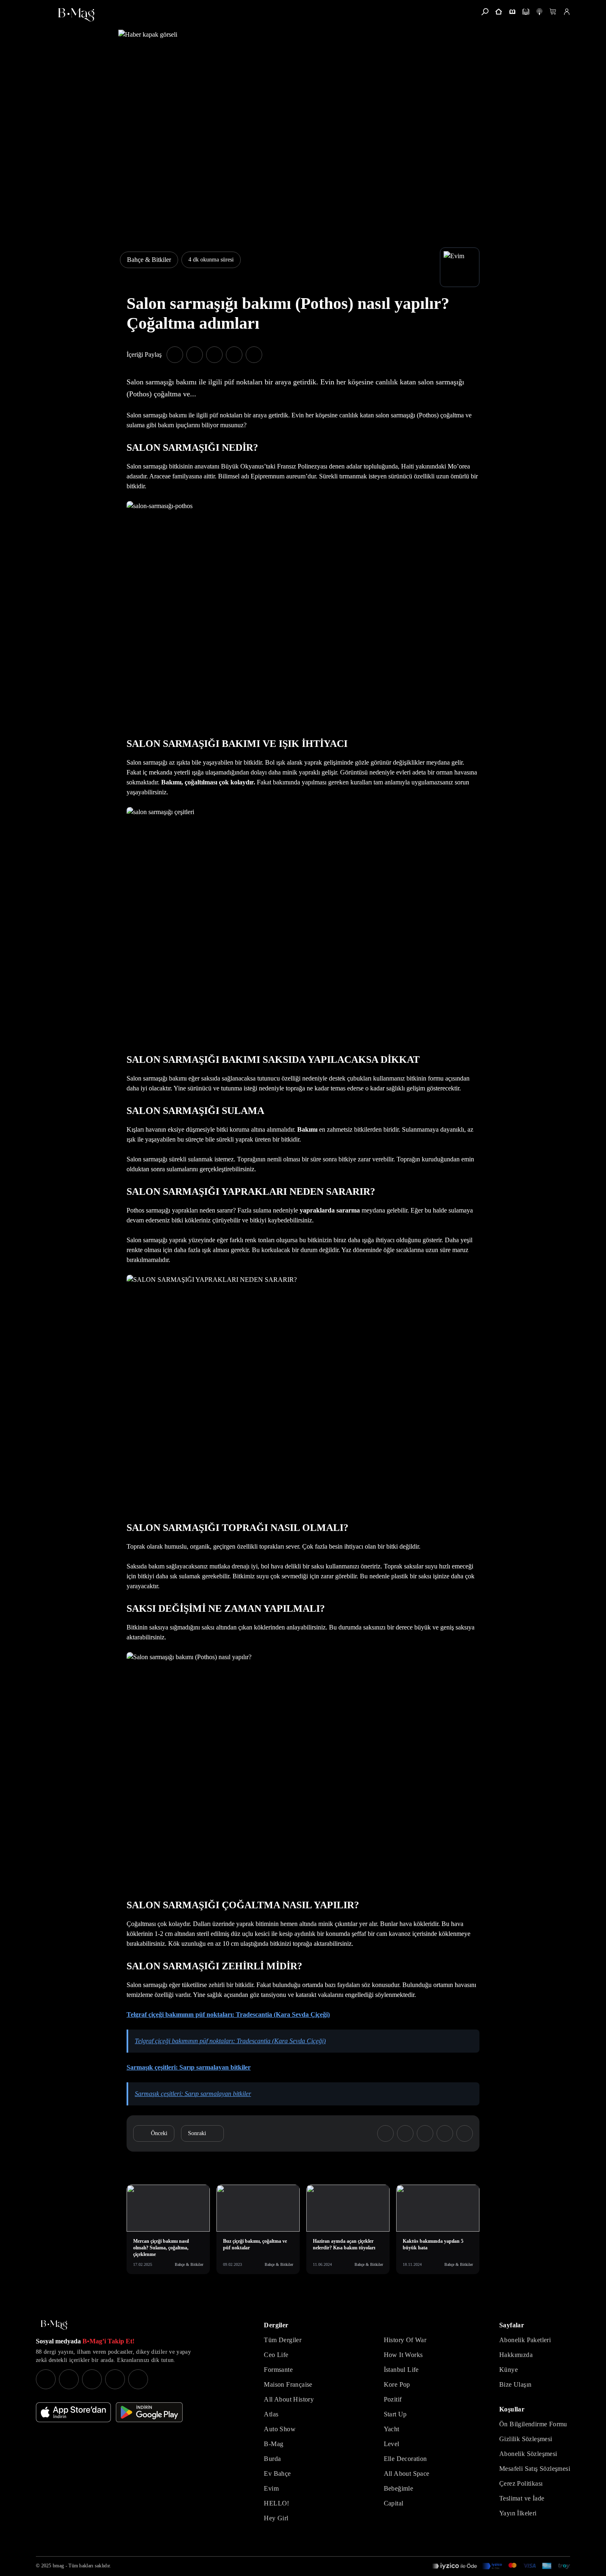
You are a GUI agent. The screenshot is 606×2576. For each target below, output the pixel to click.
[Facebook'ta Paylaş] (175, 355)
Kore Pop (397, 2384)
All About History (289, 2399)
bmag (58, 2566)
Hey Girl (276, 2518)
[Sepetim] (553, 12)
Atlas (271, 2414)
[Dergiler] (512, 12)
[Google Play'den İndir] (149, 2412)
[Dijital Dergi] (526, 12)
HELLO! (276, 2503)
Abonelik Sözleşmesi (528, 2454)
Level (392, 2444)
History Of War (405, 2340)
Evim (271, 2488)
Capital (394, 2503)
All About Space (407, 2474)
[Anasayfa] (499, 12)
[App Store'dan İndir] (73, 2412)
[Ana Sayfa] (54, 2325)
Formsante (278, 2370)
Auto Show (280, 2429)
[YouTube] (69, 2379)
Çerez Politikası (521, 2483)
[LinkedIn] (115, 2379)
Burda (272, 2459)
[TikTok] (138, 2379)
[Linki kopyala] (254, 355)
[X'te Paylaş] (195, 355)
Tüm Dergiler (283, 2340)
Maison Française (288, 2384)
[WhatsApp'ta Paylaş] (214, 355)
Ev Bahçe (277, 2474)
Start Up (395, 2414)
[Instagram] (46, 2379)
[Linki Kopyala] (465, 2133)
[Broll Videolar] (539, 12)
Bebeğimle (399, 2488)
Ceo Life (276, 2355)
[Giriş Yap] (567, 12)
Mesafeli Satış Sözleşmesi (535, 2469)
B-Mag (274, 2444)
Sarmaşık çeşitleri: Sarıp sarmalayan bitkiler (189, 2067)
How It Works (403, 2355)
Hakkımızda (516, 2355)
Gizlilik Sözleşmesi (526, 2439)
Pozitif (393, 2399)
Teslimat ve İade (522, 2498)
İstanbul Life (401, 2370)
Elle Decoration (405, 2459)
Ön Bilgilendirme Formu (533, 2424)
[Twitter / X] (92, 2379)
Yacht (392, 2429)
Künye (509, 2370)
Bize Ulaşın (515, 2384)
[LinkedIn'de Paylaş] (234, 355)
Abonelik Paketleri (525, 2340)
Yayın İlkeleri (518, 2513)
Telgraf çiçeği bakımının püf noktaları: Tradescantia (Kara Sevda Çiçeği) (228, 2014)
